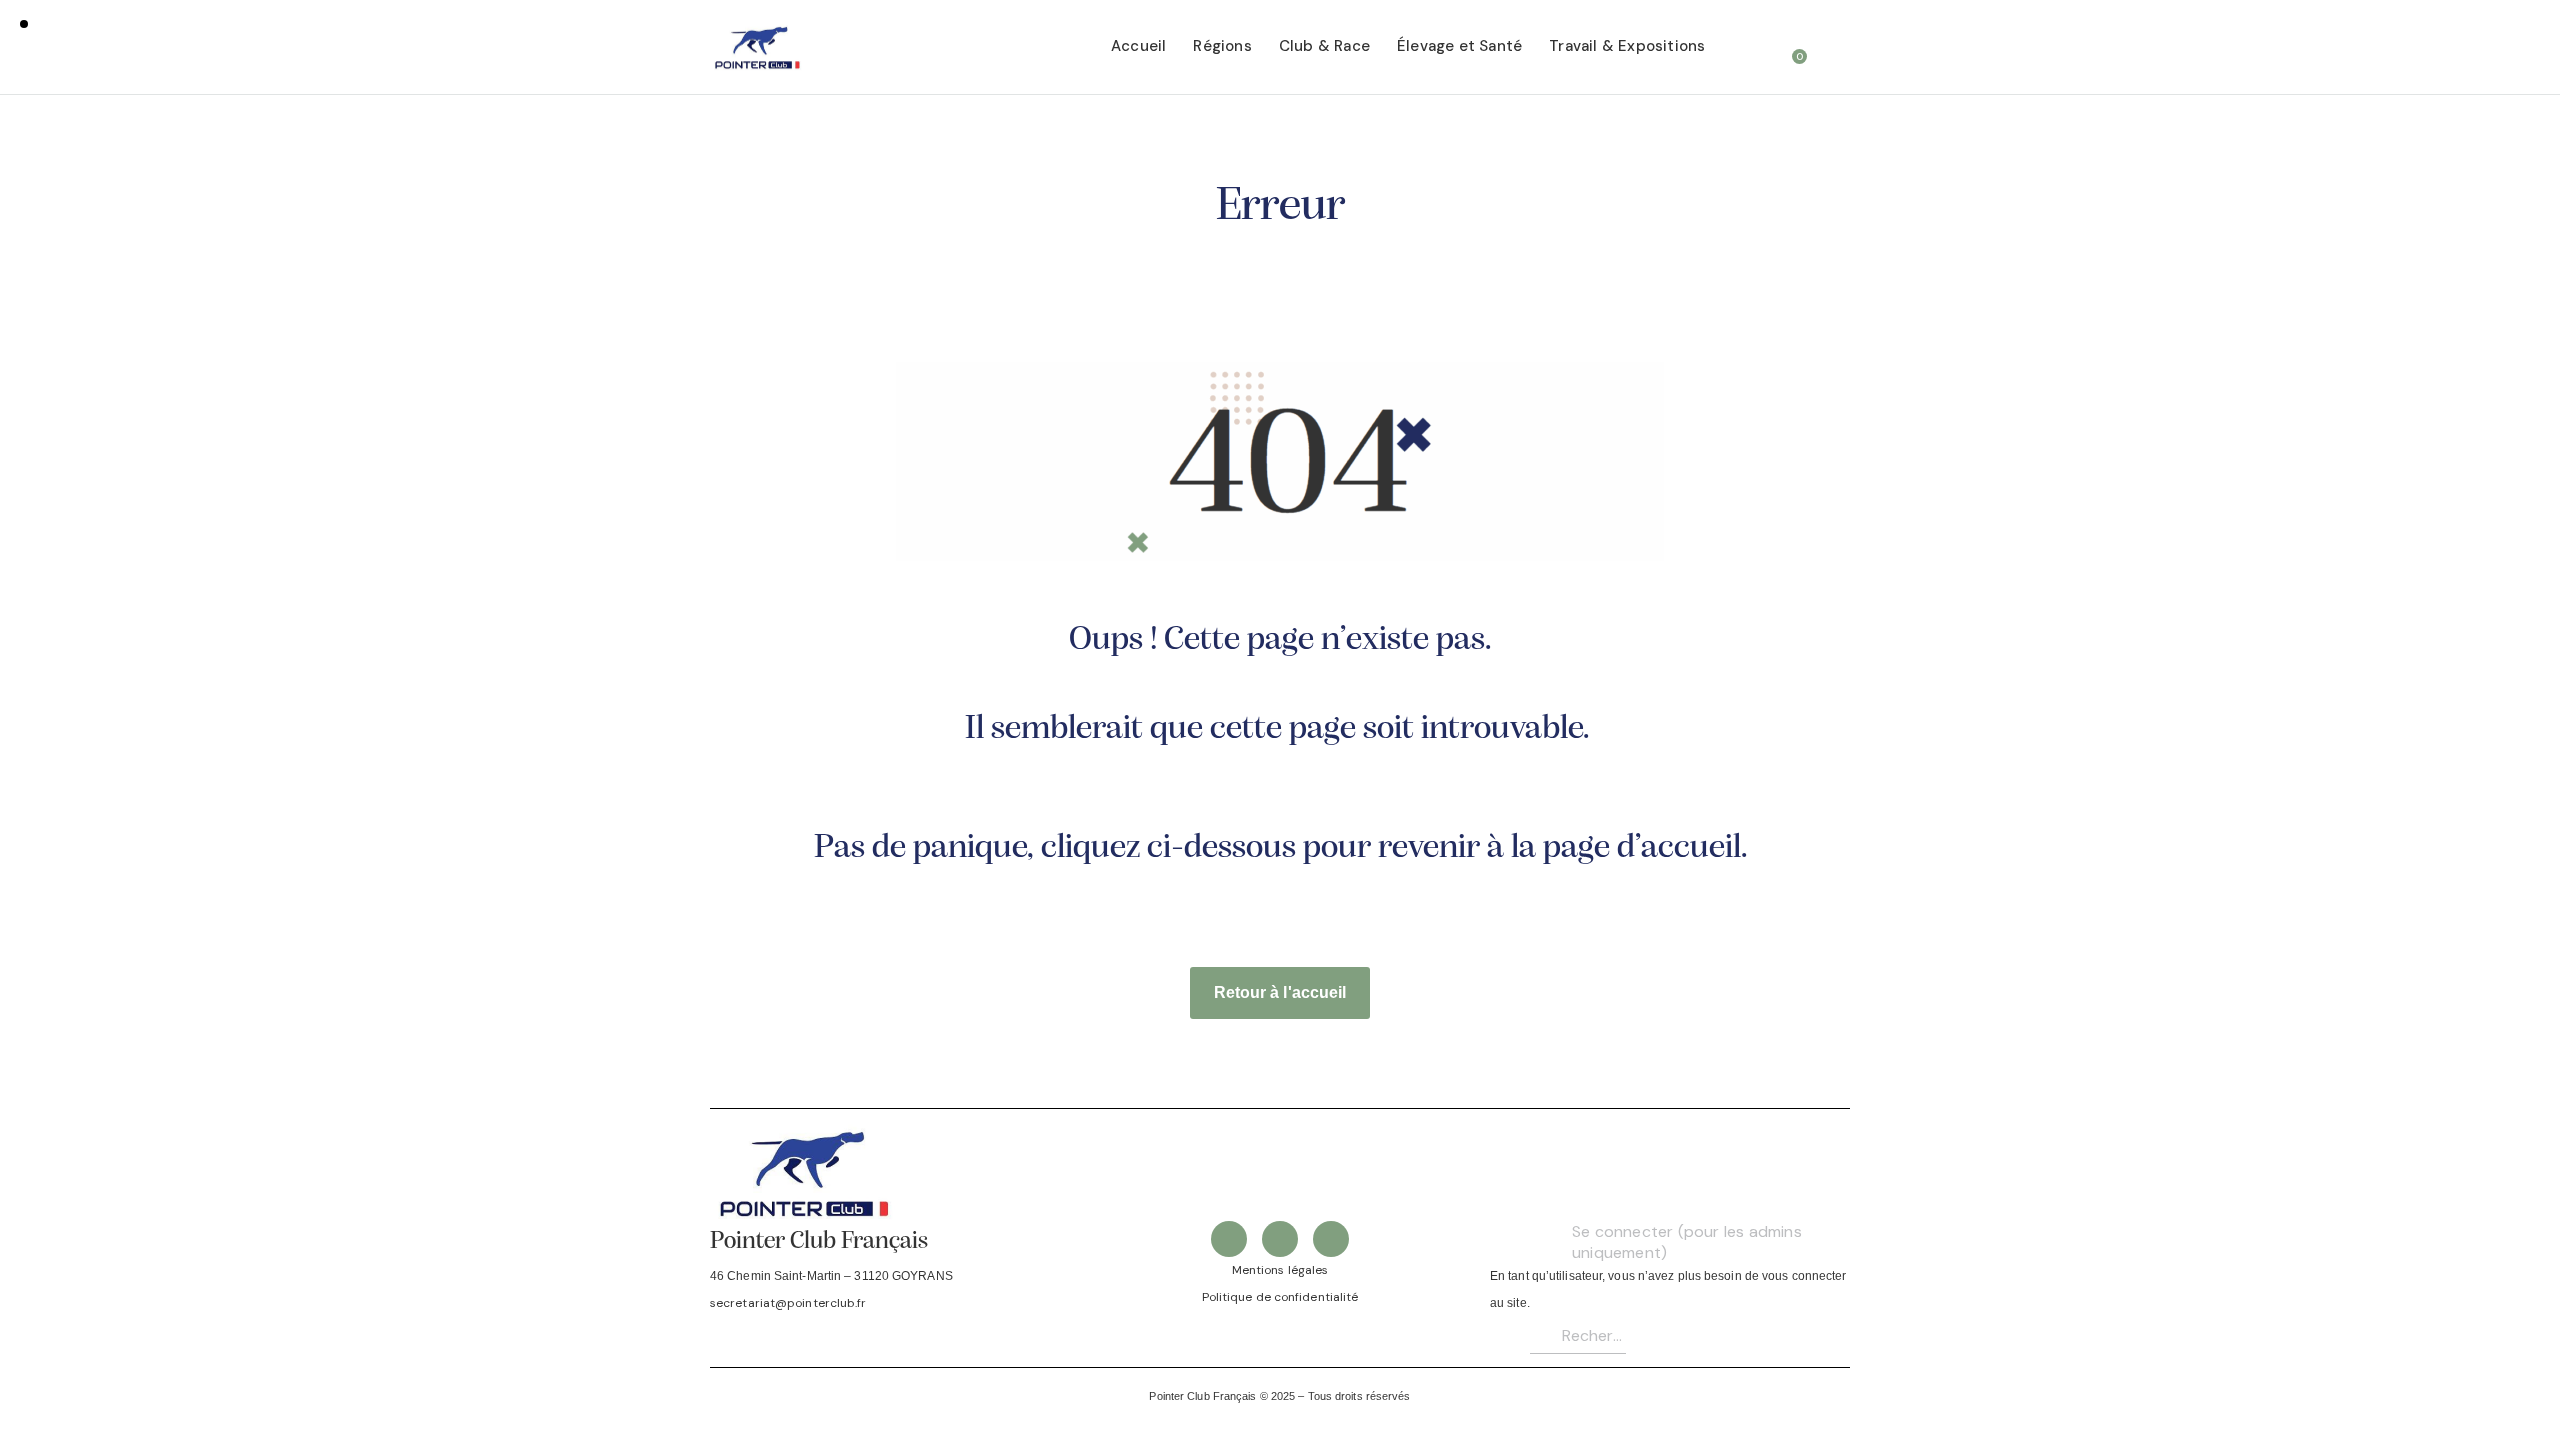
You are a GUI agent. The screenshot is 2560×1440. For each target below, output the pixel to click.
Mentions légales (1280, 1270)
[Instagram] (1331, 1239)
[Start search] (1836, 49)
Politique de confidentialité (1280, 1297)
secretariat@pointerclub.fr (788, 1303)
